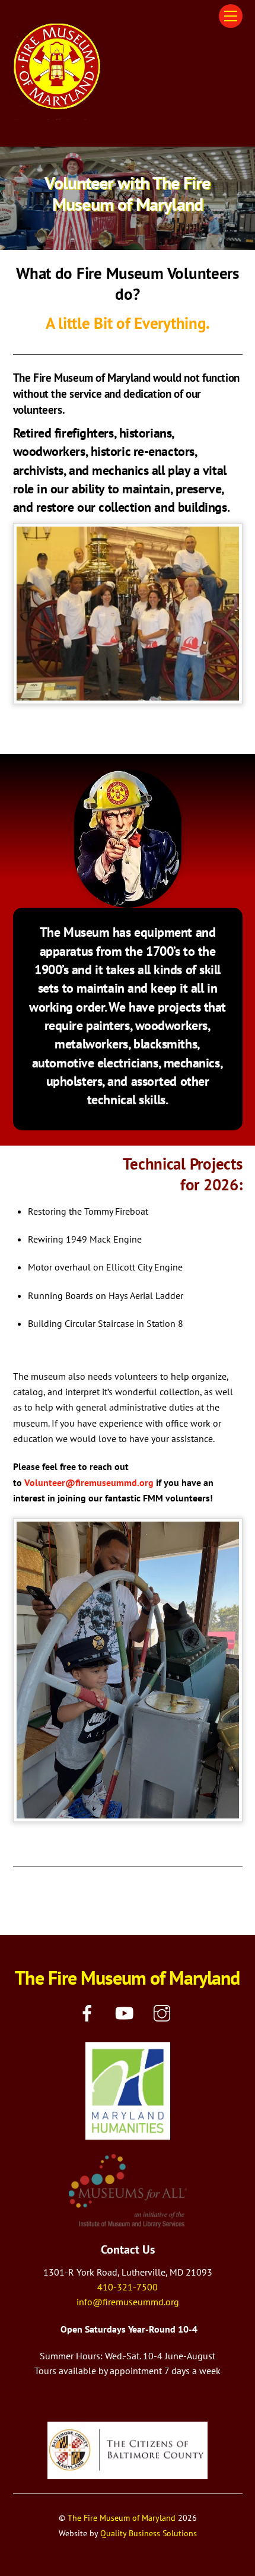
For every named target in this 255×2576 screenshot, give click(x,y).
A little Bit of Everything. (128, 323)
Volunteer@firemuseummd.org (89, 1482)
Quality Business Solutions (149, 2533)
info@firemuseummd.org (128, 2302)
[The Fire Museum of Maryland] (58, 115)
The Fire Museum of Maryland (122, 2518)
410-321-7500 (128, 2287)
